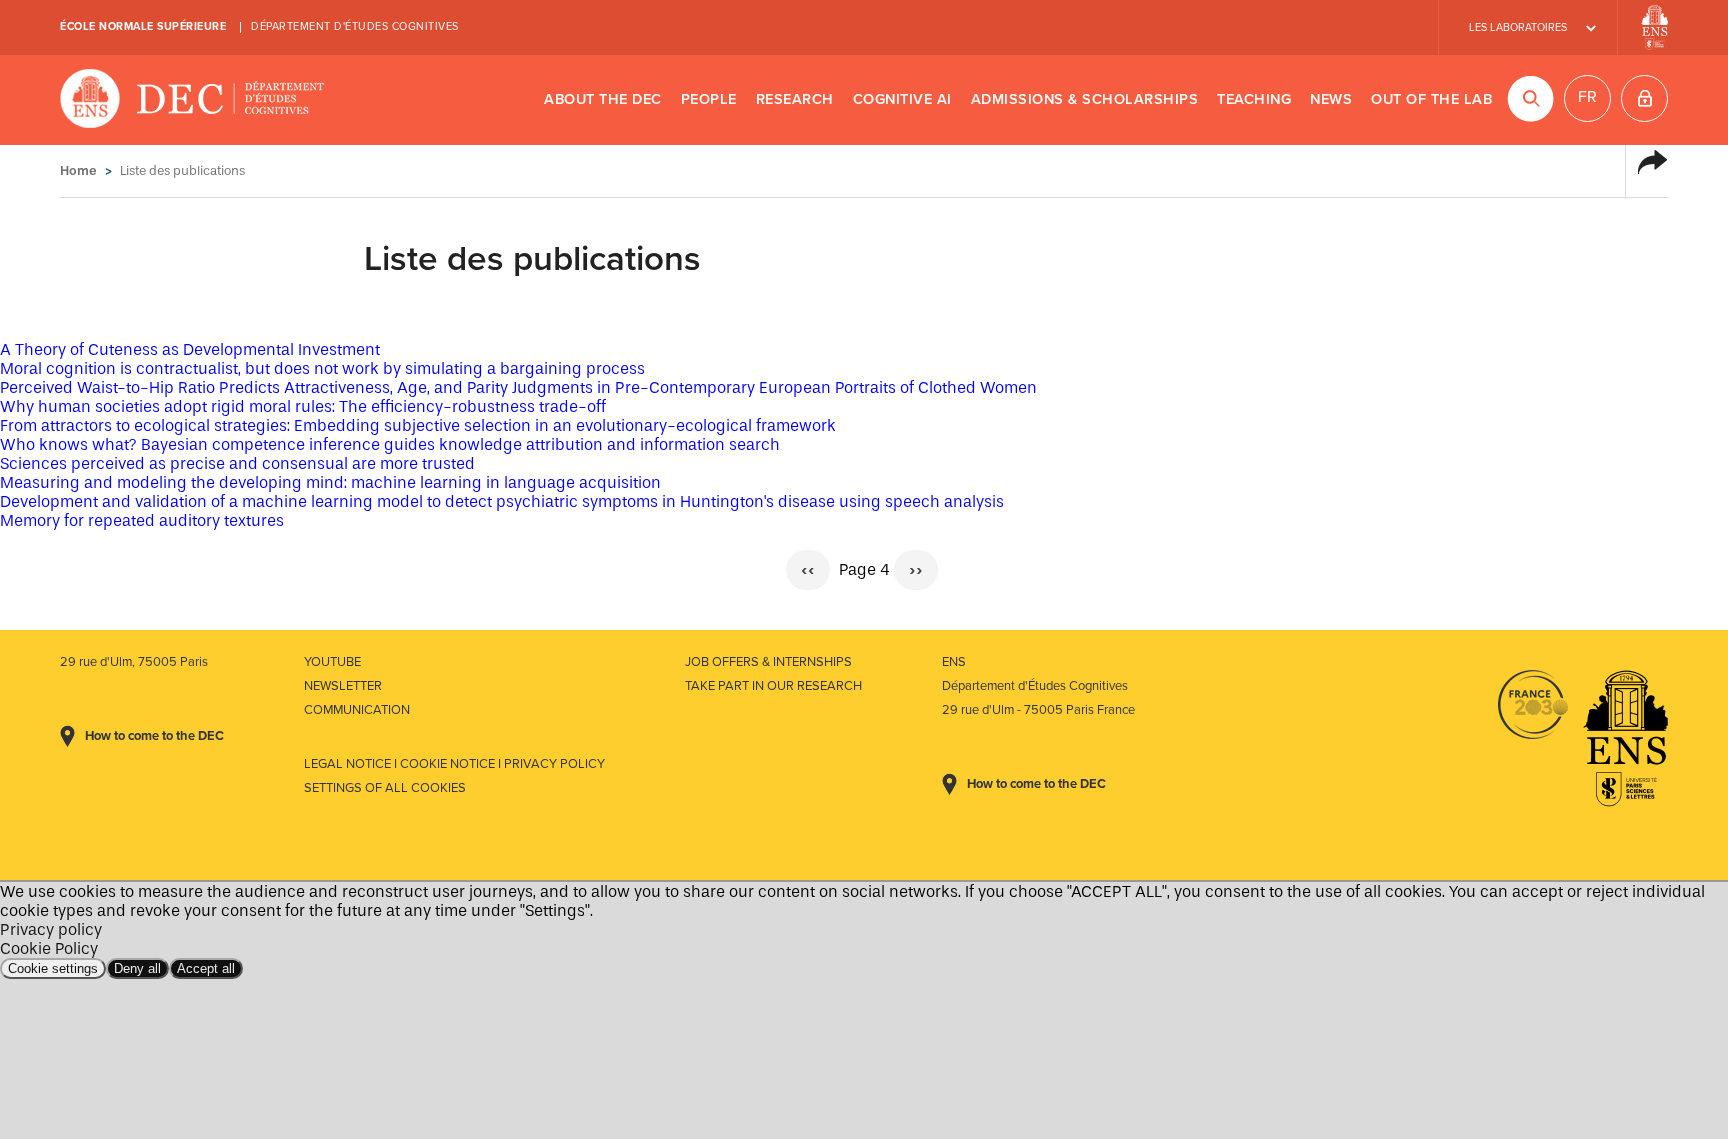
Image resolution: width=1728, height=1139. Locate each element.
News (1331, 99)
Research (795, 99)
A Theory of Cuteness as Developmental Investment (190, 349)
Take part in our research (773, 686)
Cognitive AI (902, 99)
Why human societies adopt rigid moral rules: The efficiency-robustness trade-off (303, 406)
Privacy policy (51, 929)
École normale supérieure (143, 26)
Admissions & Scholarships (1085, 99)
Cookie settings (53, 968)
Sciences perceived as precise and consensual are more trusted (237, 463)
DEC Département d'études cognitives (192, 100)
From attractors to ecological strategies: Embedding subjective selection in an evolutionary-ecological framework (418, 425)
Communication (357, 710)
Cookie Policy (49, 948)
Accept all (206, 968)
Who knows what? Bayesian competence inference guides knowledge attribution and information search (390, 444)
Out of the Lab (1431, 99)
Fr (1587, 97)
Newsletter (343, 686)
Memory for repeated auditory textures (142, 520)
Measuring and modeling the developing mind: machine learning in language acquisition (330, 482)
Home (78, 170)
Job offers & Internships (768, 662)
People (709, 99)
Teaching (1254, 99)
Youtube (332, 662)
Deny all (137, 968)
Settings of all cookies (385, 788)
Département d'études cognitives (355, 26)
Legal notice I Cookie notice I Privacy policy (454, 764)
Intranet (1644, 98)
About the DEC (603, 99)
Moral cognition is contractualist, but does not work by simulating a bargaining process (322, 368)
